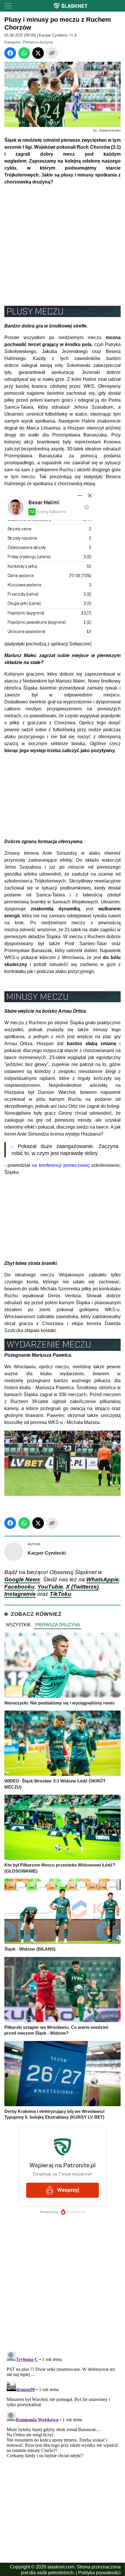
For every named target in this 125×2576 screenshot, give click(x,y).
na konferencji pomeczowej (60, 1165)
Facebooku (19, 1587)
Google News (22, 1579)
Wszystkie (18, 1625)
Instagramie (20, 1594)
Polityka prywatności (99, 2573)
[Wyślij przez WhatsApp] (24, 53)
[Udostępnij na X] (38, 53)
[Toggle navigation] (8, 6)
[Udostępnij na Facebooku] (10, 53)
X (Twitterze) (82, 1587)
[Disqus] (63, 2422)
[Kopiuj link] (52, 53)
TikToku (60, 1594)
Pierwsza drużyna (38, 42)
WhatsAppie (103, 1579)
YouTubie (50, 1587)
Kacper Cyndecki (53, 35)
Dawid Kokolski (110, 130)
